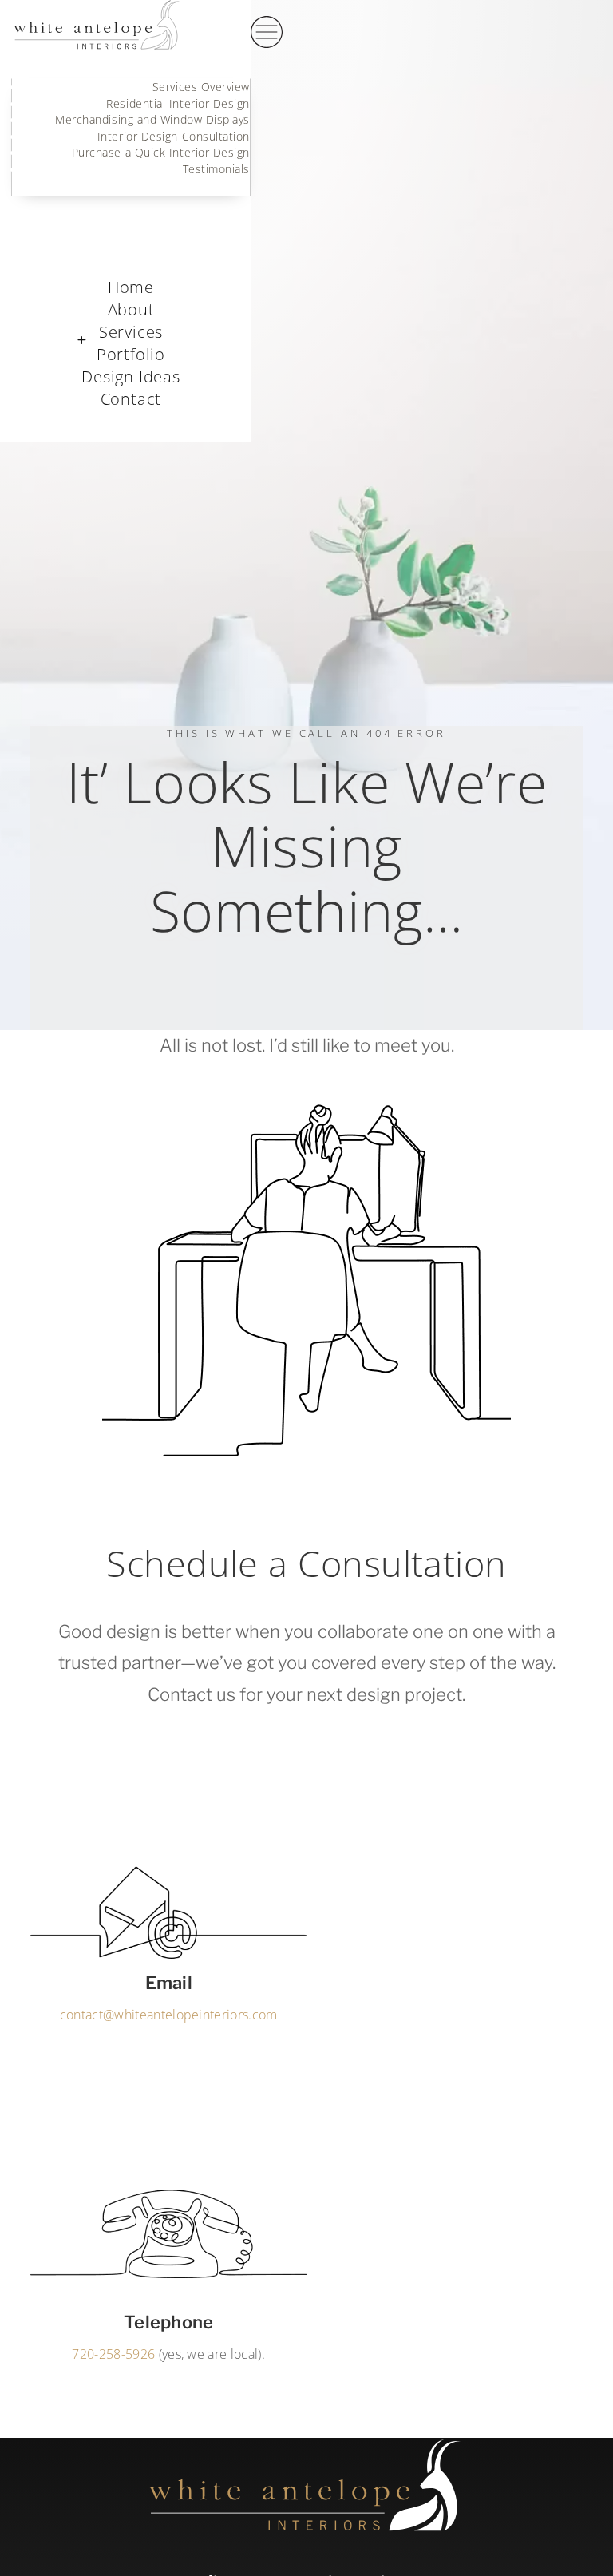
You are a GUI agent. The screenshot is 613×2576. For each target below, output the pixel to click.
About (131, 309)
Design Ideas (131, 376)
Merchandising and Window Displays (152, 120)
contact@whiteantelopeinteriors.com (169, 2015)
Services (131, 332)
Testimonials (216, 169)
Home (131, 287)
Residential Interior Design (178, 104)
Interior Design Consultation (174, 137)
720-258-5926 (113, 2354)
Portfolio (131, 354)
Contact (228, 248)
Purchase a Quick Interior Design (161, 153)
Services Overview (201, 87)
